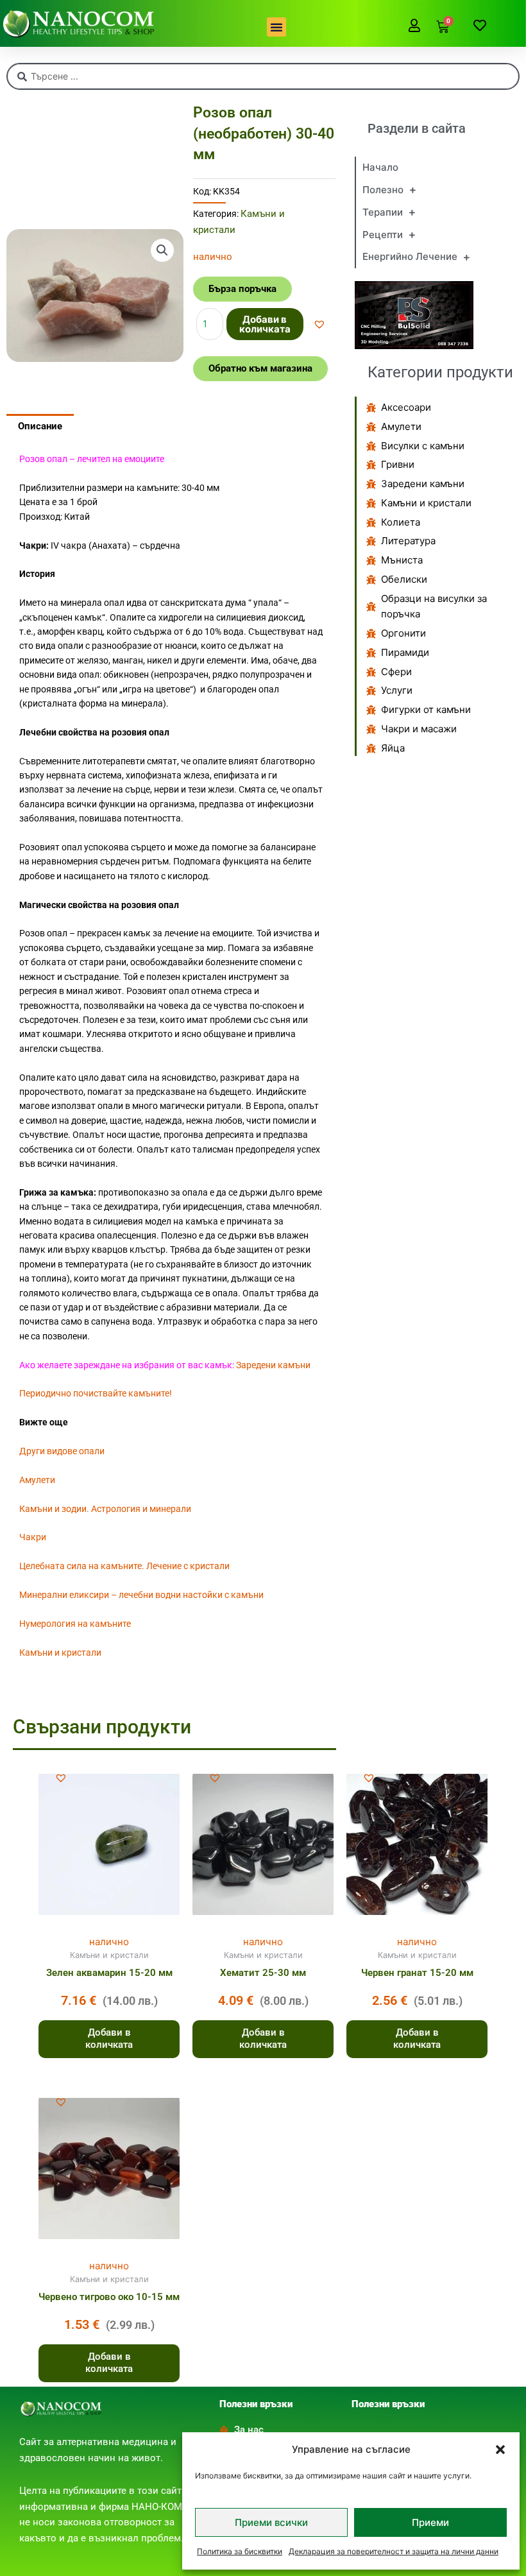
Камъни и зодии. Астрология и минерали (105, 1509)
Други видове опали (62, 1451)
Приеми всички (271, 2522)
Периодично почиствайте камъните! (96, 1393)
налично (109, 1942)
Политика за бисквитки (240, 2551)
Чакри (33, 1537)
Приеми (430, 2522)
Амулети (37, 1480)
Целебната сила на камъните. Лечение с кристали (124, 1566)
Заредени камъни (273, 1365)
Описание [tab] (40, 426)
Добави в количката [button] (109, 2039)
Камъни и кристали (60, 1653)
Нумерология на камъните (75, 1624)
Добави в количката (265, 324)
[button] (500, 2450)
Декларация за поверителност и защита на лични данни (394, 2551)
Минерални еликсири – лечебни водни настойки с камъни (141, 1595)
